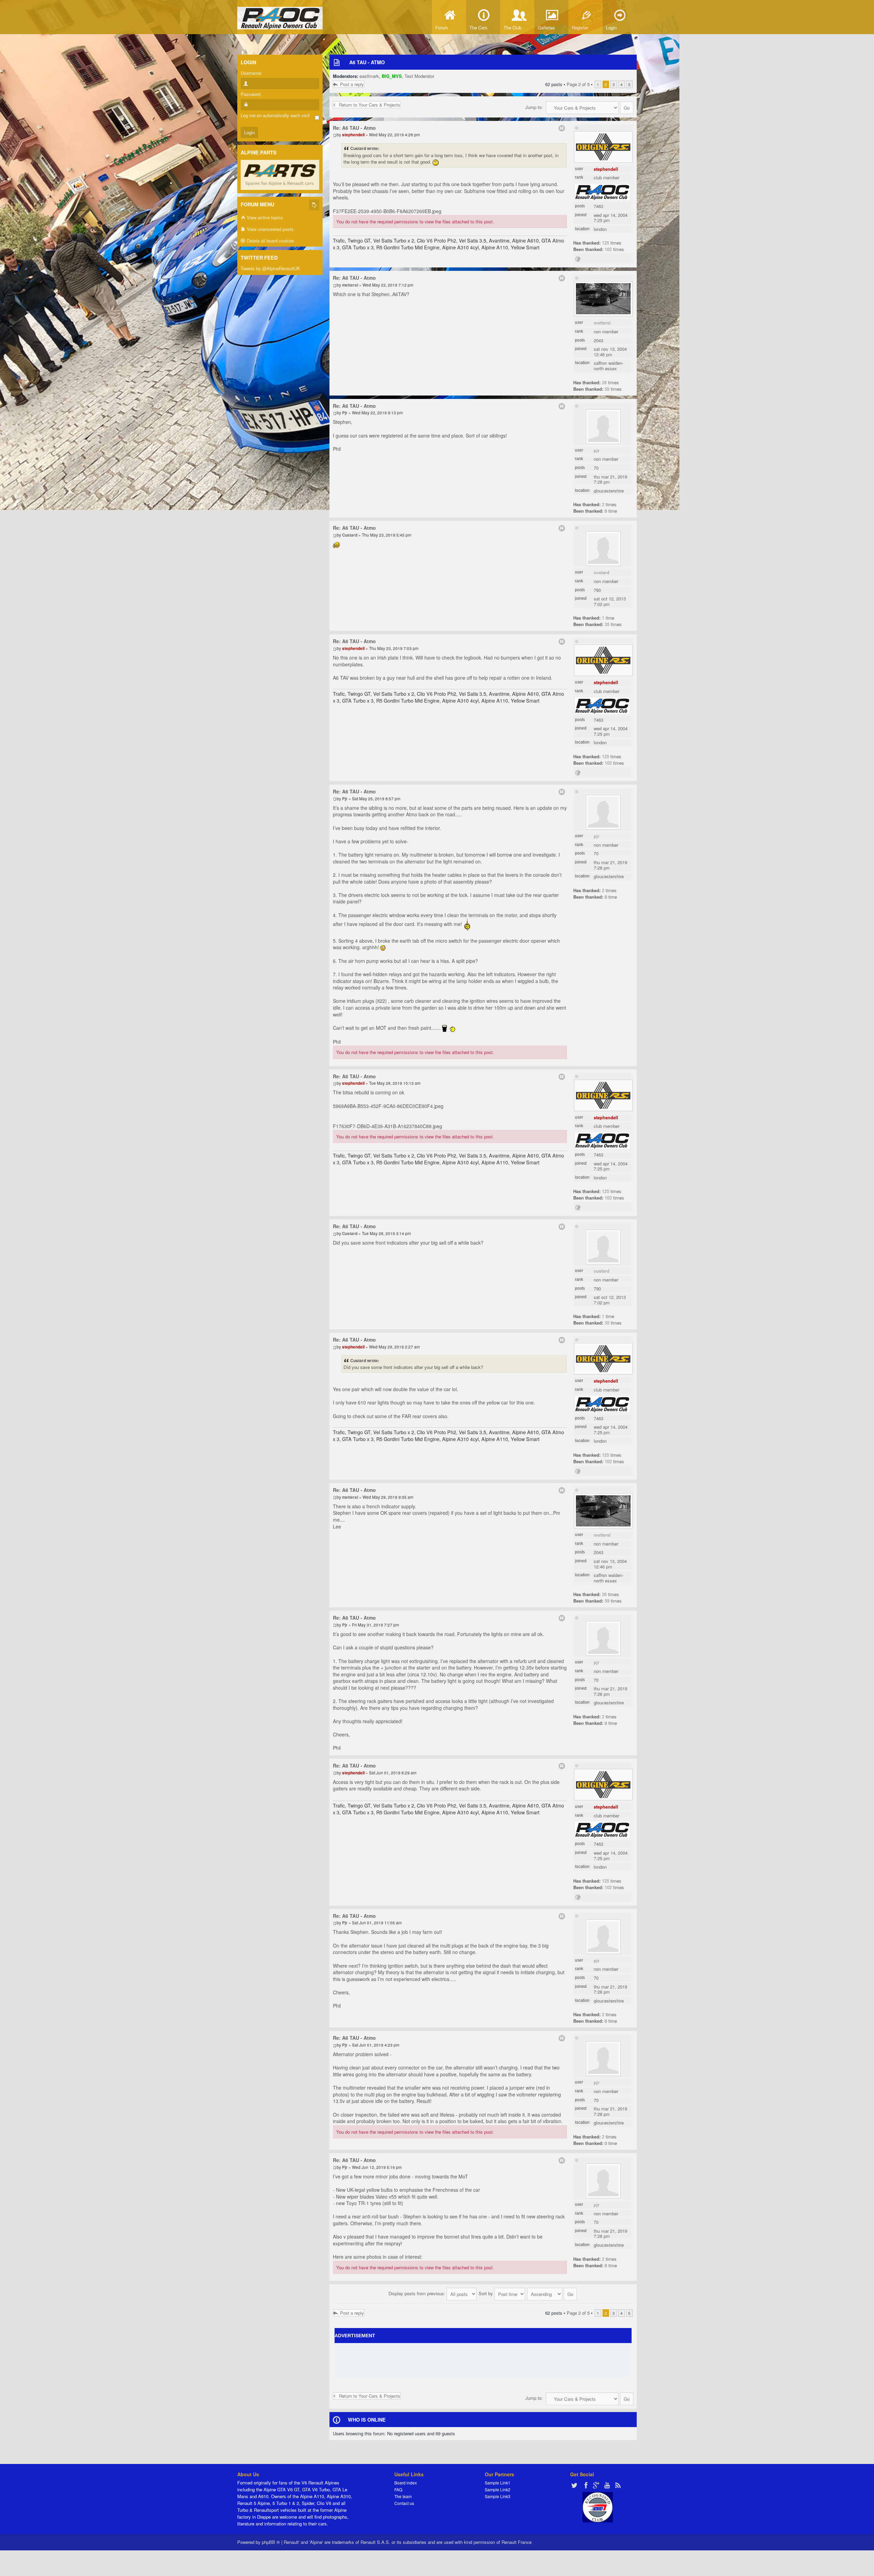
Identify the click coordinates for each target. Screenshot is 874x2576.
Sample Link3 (498, 2496)
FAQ (398, 2489)
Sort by (487, 2293)
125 (605, 243)
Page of (578, 84)
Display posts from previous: (418, 2293)
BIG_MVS (392, 76)
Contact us (404, 2503)
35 (607, 624)
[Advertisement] (483, 2360)
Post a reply (352, 84)
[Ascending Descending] (552, 2293)
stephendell (606, 169)
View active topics (264, 217)
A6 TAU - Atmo (367, 62)
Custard (602, 572)
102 (608, 249)
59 (607, 389)
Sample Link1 (498, 2483)
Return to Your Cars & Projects (370, 105)
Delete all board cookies (270, 241)
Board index (406, 2483)
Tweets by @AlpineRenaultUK (270, 268)
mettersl (602, 323)
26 (604, 382)
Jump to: (534, 107)
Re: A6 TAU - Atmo (354, 128)
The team (403, 2496)
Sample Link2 (498, 2489)
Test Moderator (419, 76)
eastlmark (369, 76)
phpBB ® (271, 2542)
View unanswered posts (270, 229)
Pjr (597, 450)
